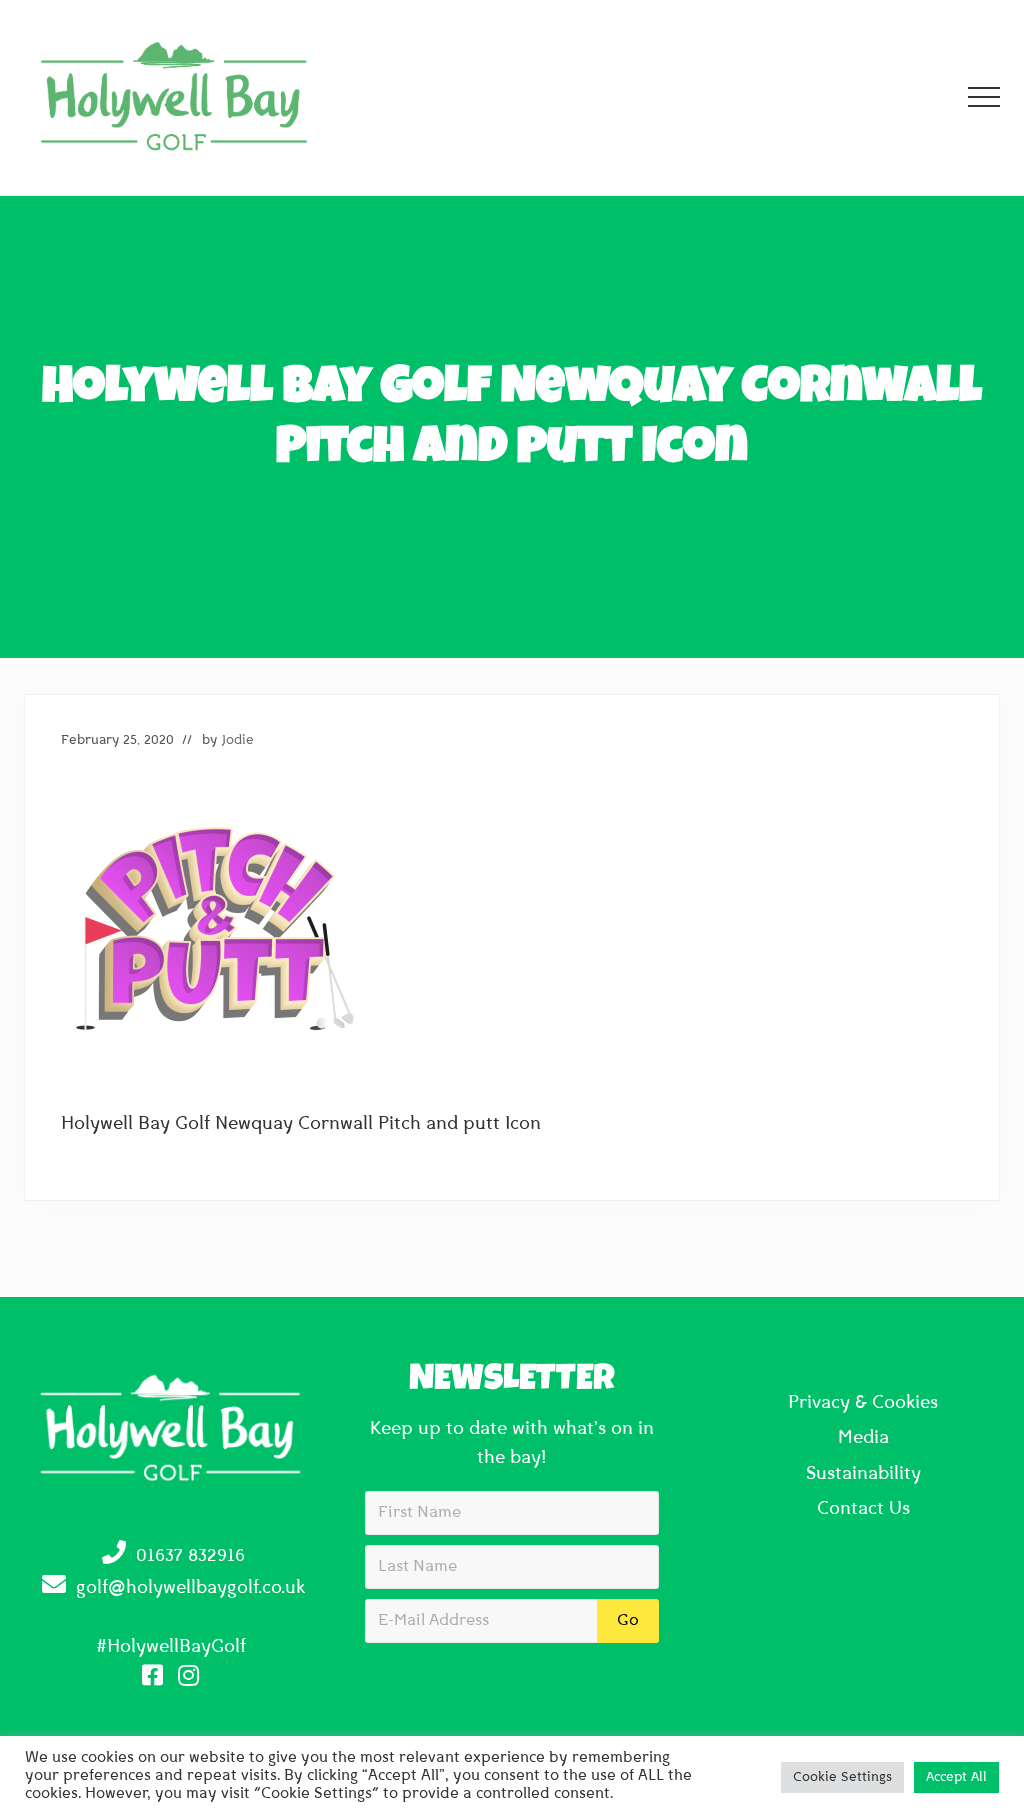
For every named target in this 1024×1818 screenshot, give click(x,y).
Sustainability (863, 1475)
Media (863, 1439)
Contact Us (863, 1510)
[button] (984, 97)
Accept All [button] (956, 1777)
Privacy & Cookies (863, 1404)
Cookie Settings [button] (842, 1777)
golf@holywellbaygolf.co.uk (190, 1589)
